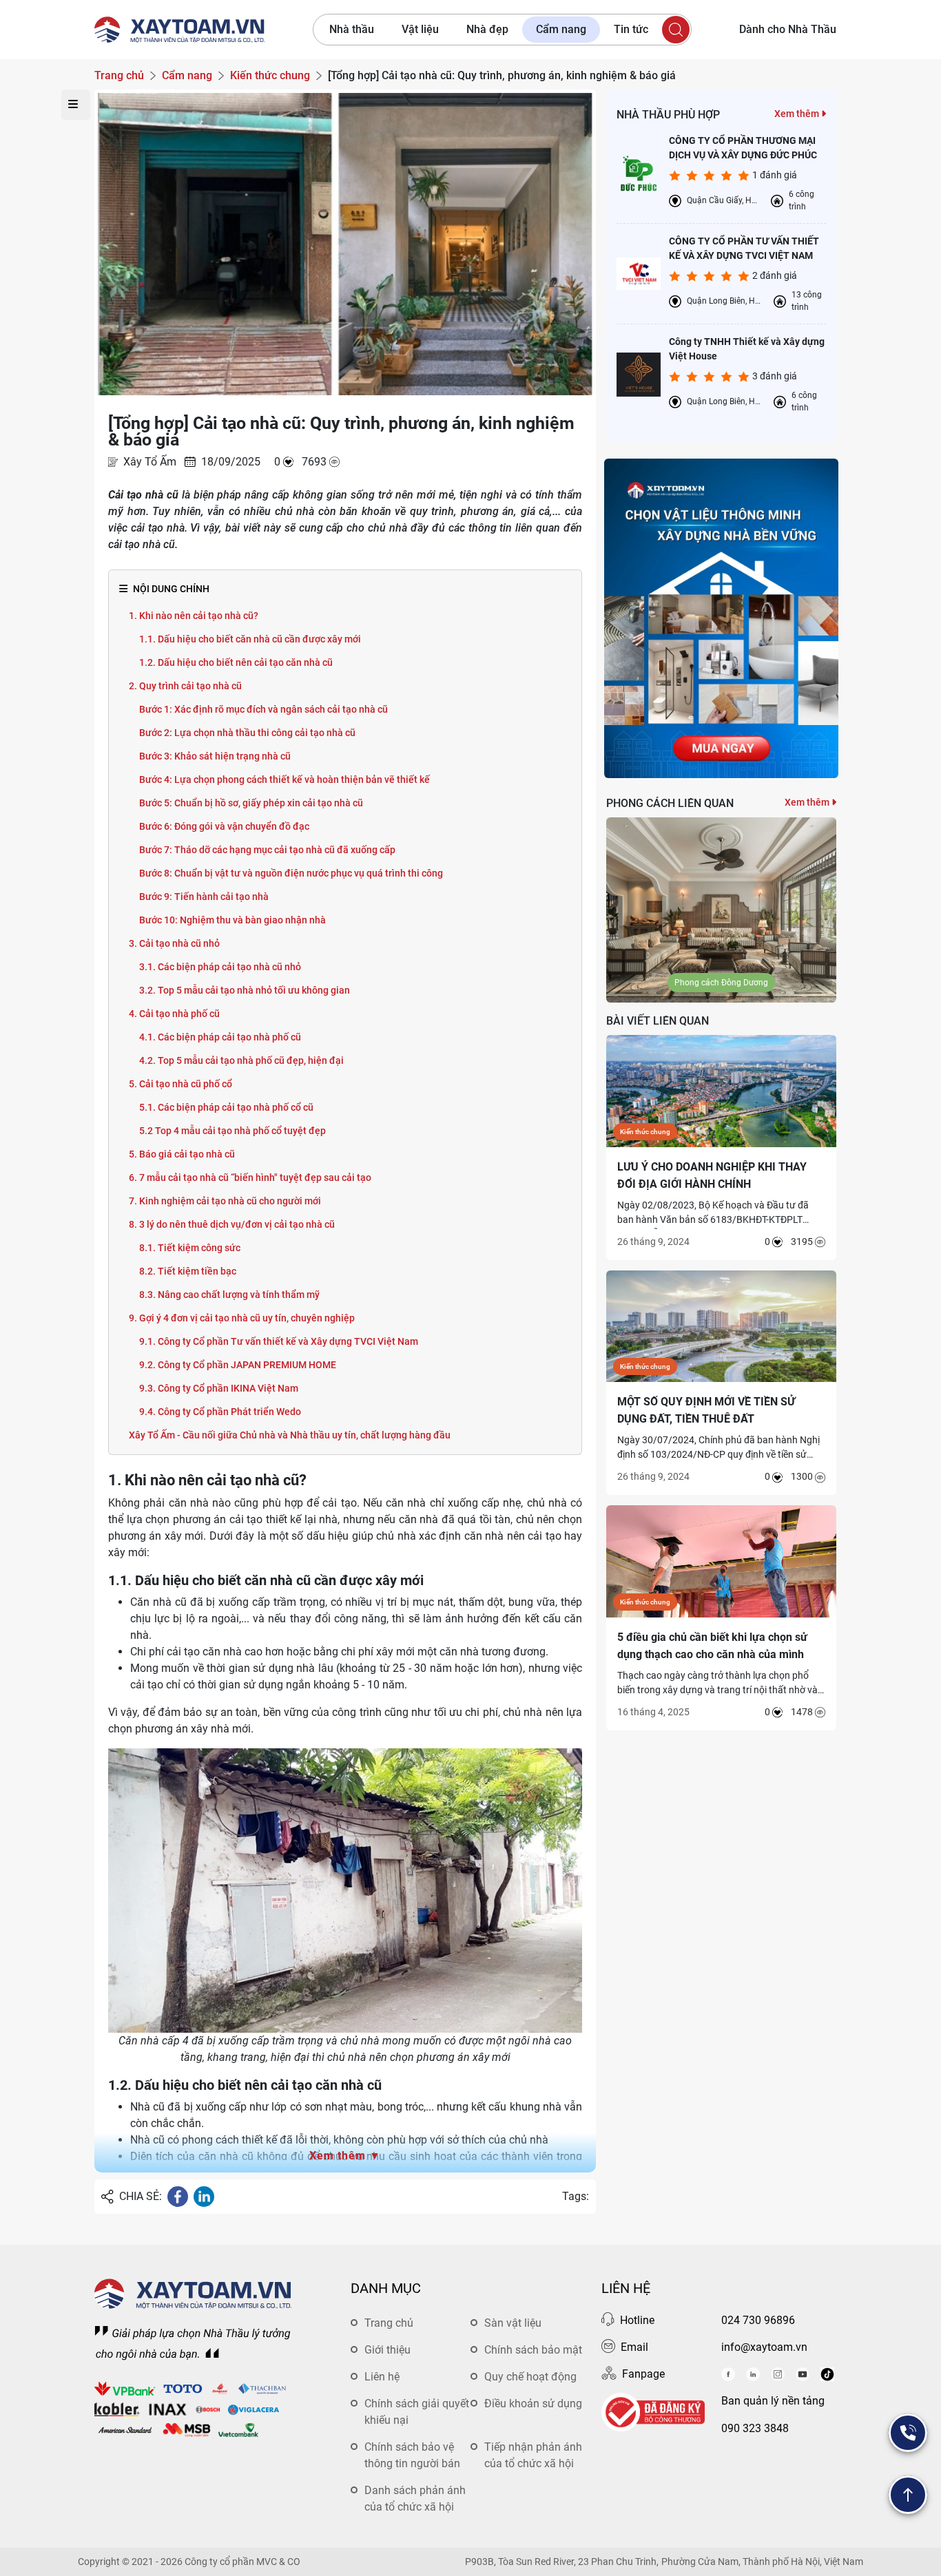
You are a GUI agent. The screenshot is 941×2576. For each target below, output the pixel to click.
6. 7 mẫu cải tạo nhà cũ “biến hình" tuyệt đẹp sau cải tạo (250, 1177)
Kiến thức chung (645, 1132)
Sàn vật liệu (513, 2323)
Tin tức (631, 29)
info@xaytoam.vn (764, 2347)
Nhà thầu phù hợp (668, 115)
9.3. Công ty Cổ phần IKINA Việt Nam (219, 1388)
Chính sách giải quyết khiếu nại (417, 2412)
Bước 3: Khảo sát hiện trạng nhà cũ (215, 756)
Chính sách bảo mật (533, 2350)
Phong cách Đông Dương (721, 983)
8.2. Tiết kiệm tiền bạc (188, 1271)
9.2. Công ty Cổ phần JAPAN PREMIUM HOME (238, 1365)
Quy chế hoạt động (530, 2377)
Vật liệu (420, 29)
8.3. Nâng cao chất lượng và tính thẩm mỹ (229, 1295)
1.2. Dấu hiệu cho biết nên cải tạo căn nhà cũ (236, 662)
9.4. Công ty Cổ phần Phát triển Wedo (220, 1412)
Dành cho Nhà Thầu (788, 29)
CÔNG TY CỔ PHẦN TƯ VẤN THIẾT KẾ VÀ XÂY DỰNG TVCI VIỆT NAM (744, 248)
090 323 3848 (755, 2428)
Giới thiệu (387, 2350)
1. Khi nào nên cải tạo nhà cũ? (194, 616)
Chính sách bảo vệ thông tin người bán (412, 2455)
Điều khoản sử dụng (533, 2404)
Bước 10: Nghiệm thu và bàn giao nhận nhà (232, 920)
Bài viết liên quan (658, 1021)
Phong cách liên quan (670, 803)
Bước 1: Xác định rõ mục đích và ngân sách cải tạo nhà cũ (263, 709)
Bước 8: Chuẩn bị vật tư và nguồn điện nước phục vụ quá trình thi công (291, 873)
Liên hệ (382, 2377)
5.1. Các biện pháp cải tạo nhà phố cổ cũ (226, 1107)
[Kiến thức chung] (721, 1090)
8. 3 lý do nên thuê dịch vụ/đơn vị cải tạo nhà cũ (232, 1224)
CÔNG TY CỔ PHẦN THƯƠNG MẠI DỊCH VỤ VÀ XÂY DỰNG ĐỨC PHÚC (743, 148)
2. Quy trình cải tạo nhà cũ (185, 686)
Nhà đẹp (487, 29)
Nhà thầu (352, 29)
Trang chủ (389, 2323)
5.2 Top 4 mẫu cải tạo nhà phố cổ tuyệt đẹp (232, 1131)
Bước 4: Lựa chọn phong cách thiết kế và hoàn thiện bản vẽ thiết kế (285, 779)
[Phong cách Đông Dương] (721, 909)
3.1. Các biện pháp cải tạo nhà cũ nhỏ (220, 967)
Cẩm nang (561, 29)
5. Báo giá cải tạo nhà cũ (182, 1154)
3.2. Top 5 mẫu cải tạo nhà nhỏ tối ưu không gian (245, 990)
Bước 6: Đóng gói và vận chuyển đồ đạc (224, 826)
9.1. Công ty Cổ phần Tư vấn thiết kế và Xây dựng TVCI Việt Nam (279, 1341)
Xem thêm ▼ (345, 2156)
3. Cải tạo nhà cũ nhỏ (174, 943)
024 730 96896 (758, 2320)
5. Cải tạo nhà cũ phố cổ (180, 1084)
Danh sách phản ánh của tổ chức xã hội (415, 2499)
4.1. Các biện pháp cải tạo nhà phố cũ (220, 1037)
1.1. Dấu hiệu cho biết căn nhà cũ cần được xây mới (250, 639)
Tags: (576, 2196)
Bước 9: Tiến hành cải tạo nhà (204, 897)
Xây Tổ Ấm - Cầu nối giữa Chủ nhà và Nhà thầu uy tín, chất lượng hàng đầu (290, 1435)
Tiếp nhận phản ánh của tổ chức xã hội (533, 2455)
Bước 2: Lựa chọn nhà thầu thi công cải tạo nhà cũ (247, 733)
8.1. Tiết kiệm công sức (190, 1248)
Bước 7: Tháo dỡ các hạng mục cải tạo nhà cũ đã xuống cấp (267, 850)
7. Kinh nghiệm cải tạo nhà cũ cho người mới (225, 1201)
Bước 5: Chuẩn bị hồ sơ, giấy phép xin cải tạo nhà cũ (251, 803)
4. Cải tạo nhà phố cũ (174, 1014)
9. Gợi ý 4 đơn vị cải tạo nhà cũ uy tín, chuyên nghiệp (242, 1318)
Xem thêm (798, 114)
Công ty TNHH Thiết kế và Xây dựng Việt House (747, 349)
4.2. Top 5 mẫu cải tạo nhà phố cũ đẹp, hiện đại (241, 1060)
